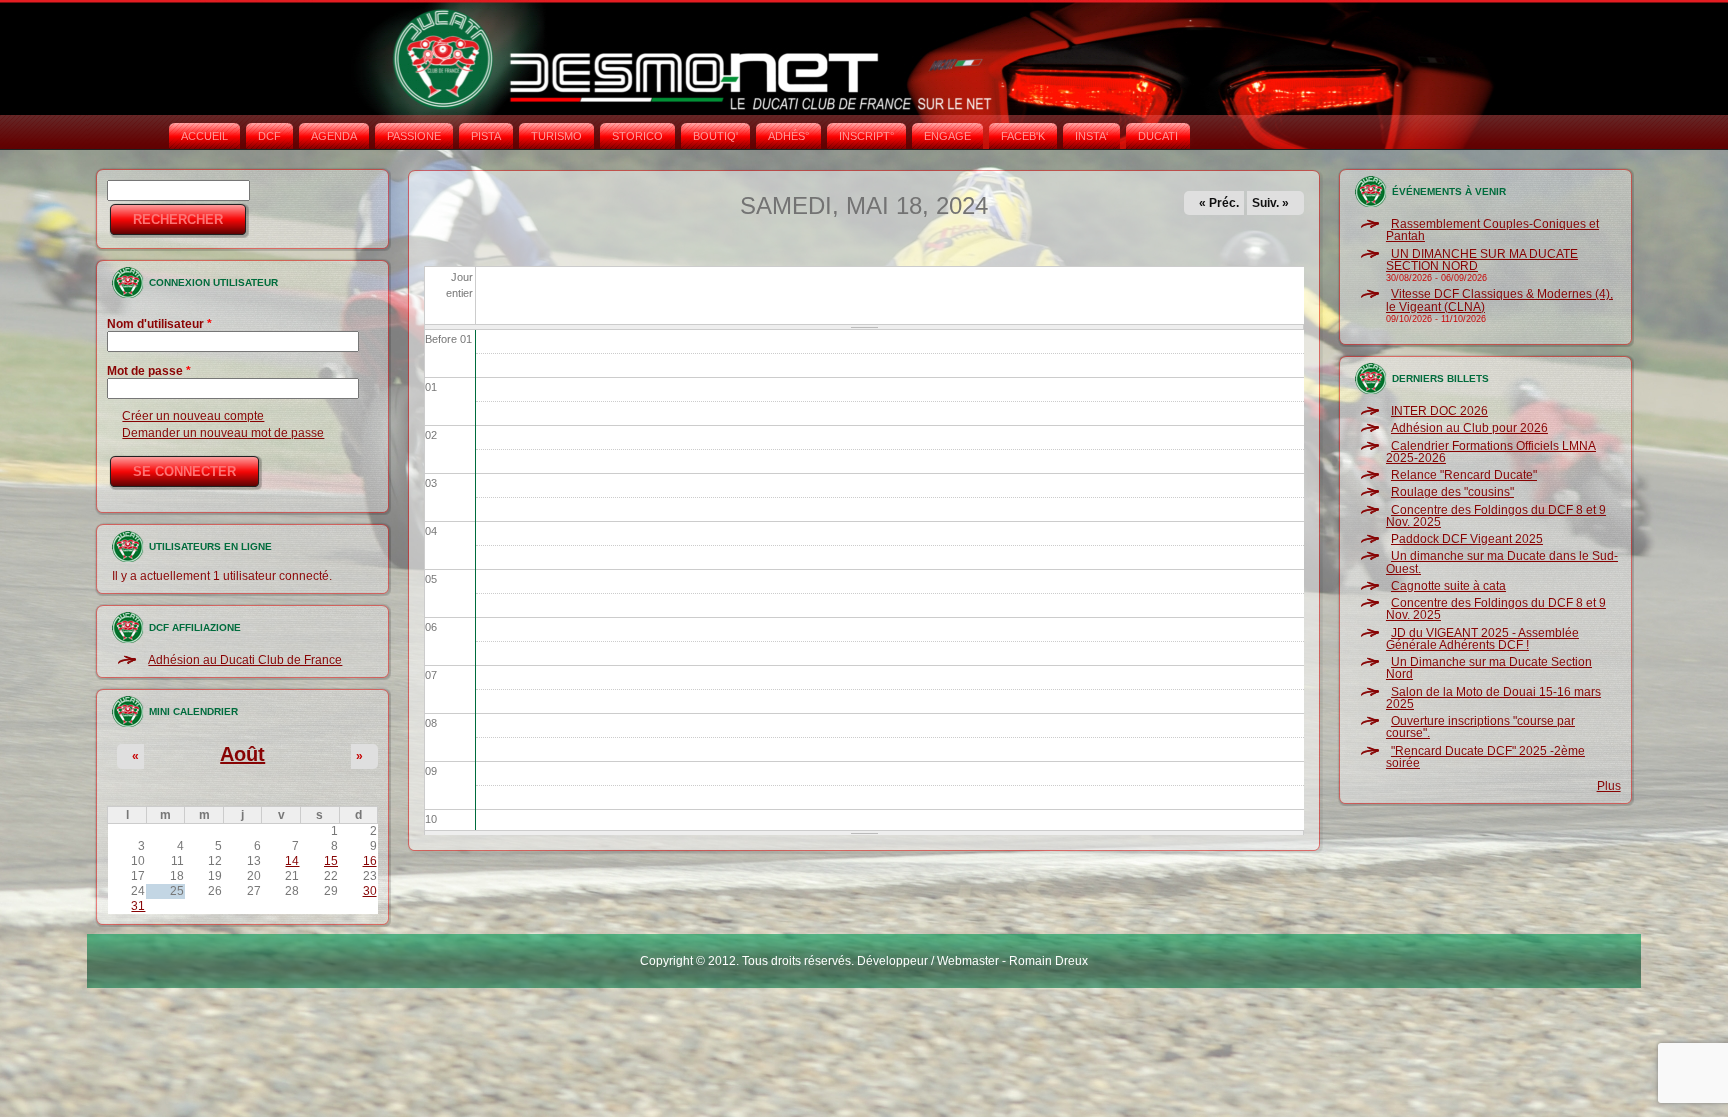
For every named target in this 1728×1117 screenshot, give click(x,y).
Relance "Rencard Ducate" (1464, 475)
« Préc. (1219, 203)
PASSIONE (414, 136)
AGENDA (334, 136)
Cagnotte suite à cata (1448, 586)
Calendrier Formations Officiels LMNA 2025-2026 (1491, 452)
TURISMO (556, 136)
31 (138, 906)
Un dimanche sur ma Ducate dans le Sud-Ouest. (1502, 562)
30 (370, 891)
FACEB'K (1023, 136)
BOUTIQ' (715, 136)
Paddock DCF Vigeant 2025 (1467, 539)
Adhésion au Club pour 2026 (1469, 428)
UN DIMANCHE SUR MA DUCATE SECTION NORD (1482, 260)
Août (242, 754)
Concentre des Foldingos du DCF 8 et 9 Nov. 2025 (1496, 516)
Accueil (204, 136)
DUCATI (1158, 136)
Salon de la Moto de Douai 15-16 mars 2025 (1493, 698)
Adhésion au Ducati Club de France (245, 660)
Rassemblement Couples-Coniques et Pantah (1492, 230)
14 (292, 861)
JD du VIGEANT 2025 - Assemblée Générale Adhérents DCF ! (1482, 639)
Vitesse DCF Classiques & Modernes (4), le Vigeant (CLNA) (1499, 300)
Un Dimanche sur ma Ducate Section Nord (1489, 668)
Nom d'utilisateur (159, 324)
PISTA (486, 136)
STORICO (637, 136)
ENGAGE (947, 136)
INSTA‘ (1091, 136)
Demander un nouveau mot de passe (223, 433)
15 (331, 861)
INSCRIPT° (866, 136)
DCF (269, 136)
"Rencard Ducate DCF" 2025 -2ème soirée (1485, 757)
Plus (1609, 786)
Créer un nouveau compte (193, 416)
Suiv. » (1270, 203)
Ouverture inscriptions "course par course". (1480, 727)
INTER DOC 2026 (1439, 411)
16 (370, 861)
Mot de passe (149, 371)
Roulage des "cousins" (1452, 492)
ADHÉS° (788, 136)
